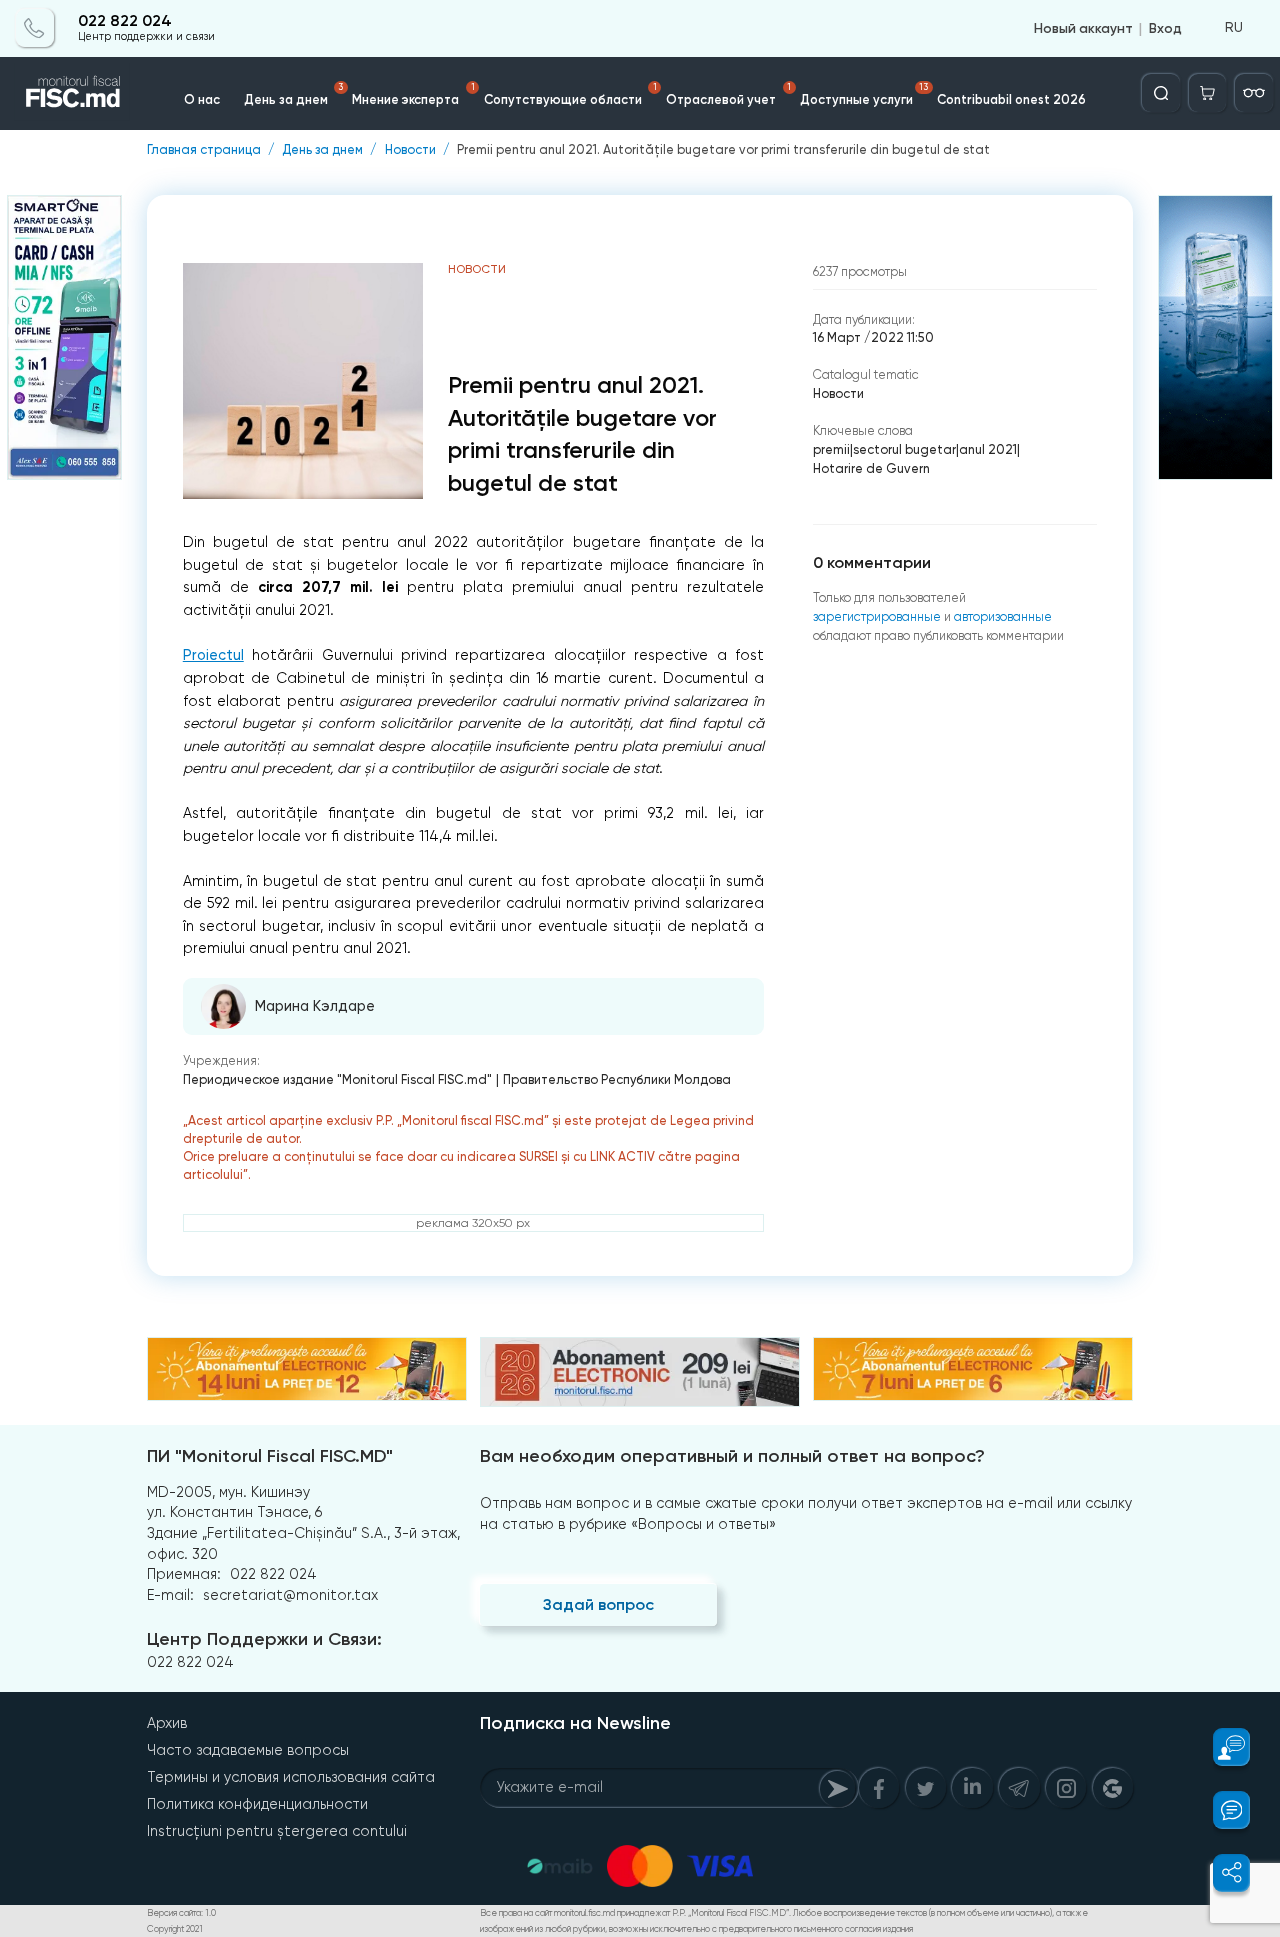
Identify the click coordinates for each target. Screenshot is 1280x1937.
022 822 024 (125, 22)
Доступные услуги (864, 94)
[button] (1221, 1747)
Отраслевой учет (728, 94)
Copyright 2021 (175, 1929)
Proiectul (213, 655)
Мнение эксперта (413, 94)
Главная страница (204, 150)
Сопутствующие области (570, 94)
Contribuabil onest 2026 (1011, 99)
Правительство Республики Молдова (617, 1079)
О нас (202, 99)
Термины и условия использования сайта (291, 1777)
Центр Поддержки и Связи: (264, 1639)
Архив (167, 1723)
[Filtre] (1254, 93)
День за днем (293, 94)
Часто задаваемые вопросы (248, 1750)
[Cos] (1208, 93)
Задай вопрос (598, 1604)
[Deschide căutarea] (1161, 93)
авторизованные (1003, 616)
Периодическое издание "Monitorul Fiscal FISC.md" (337, 1079)
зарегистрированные (877, 616)
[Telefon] (35, 28)
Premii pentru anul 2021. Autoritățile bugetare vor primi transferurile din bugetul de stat (723, 150)
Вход (1165, 28)
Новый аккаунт (1083, 28)
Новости (410, 150)
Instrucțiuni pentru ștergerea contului (277, 1831)
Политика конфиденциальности (257, 1804)
